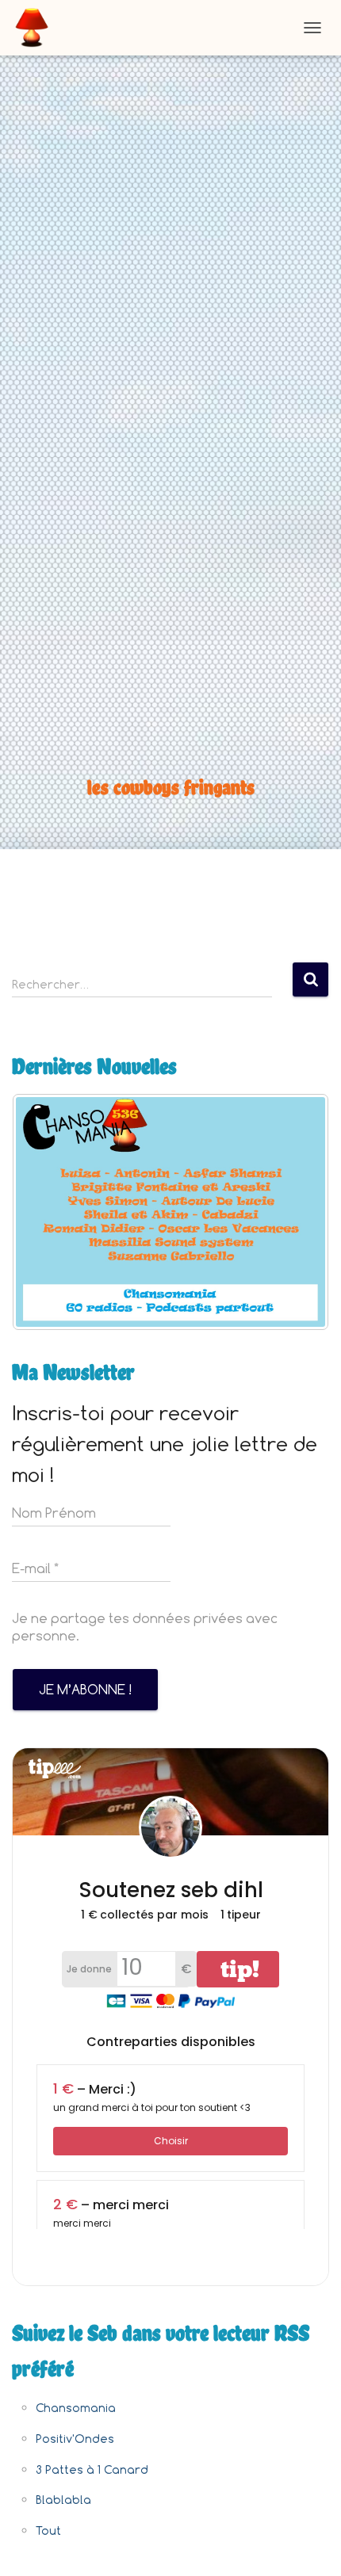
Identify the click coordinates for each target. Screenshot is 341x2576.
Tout (48, 2530)
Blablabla (63, 2500)
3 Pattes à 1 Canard (92, 2469)
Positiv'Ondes (75, 2439)
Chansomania (76, 2408)
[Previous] (45, 1212)
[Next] (296, 1212)
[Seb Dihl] (38, 28)
